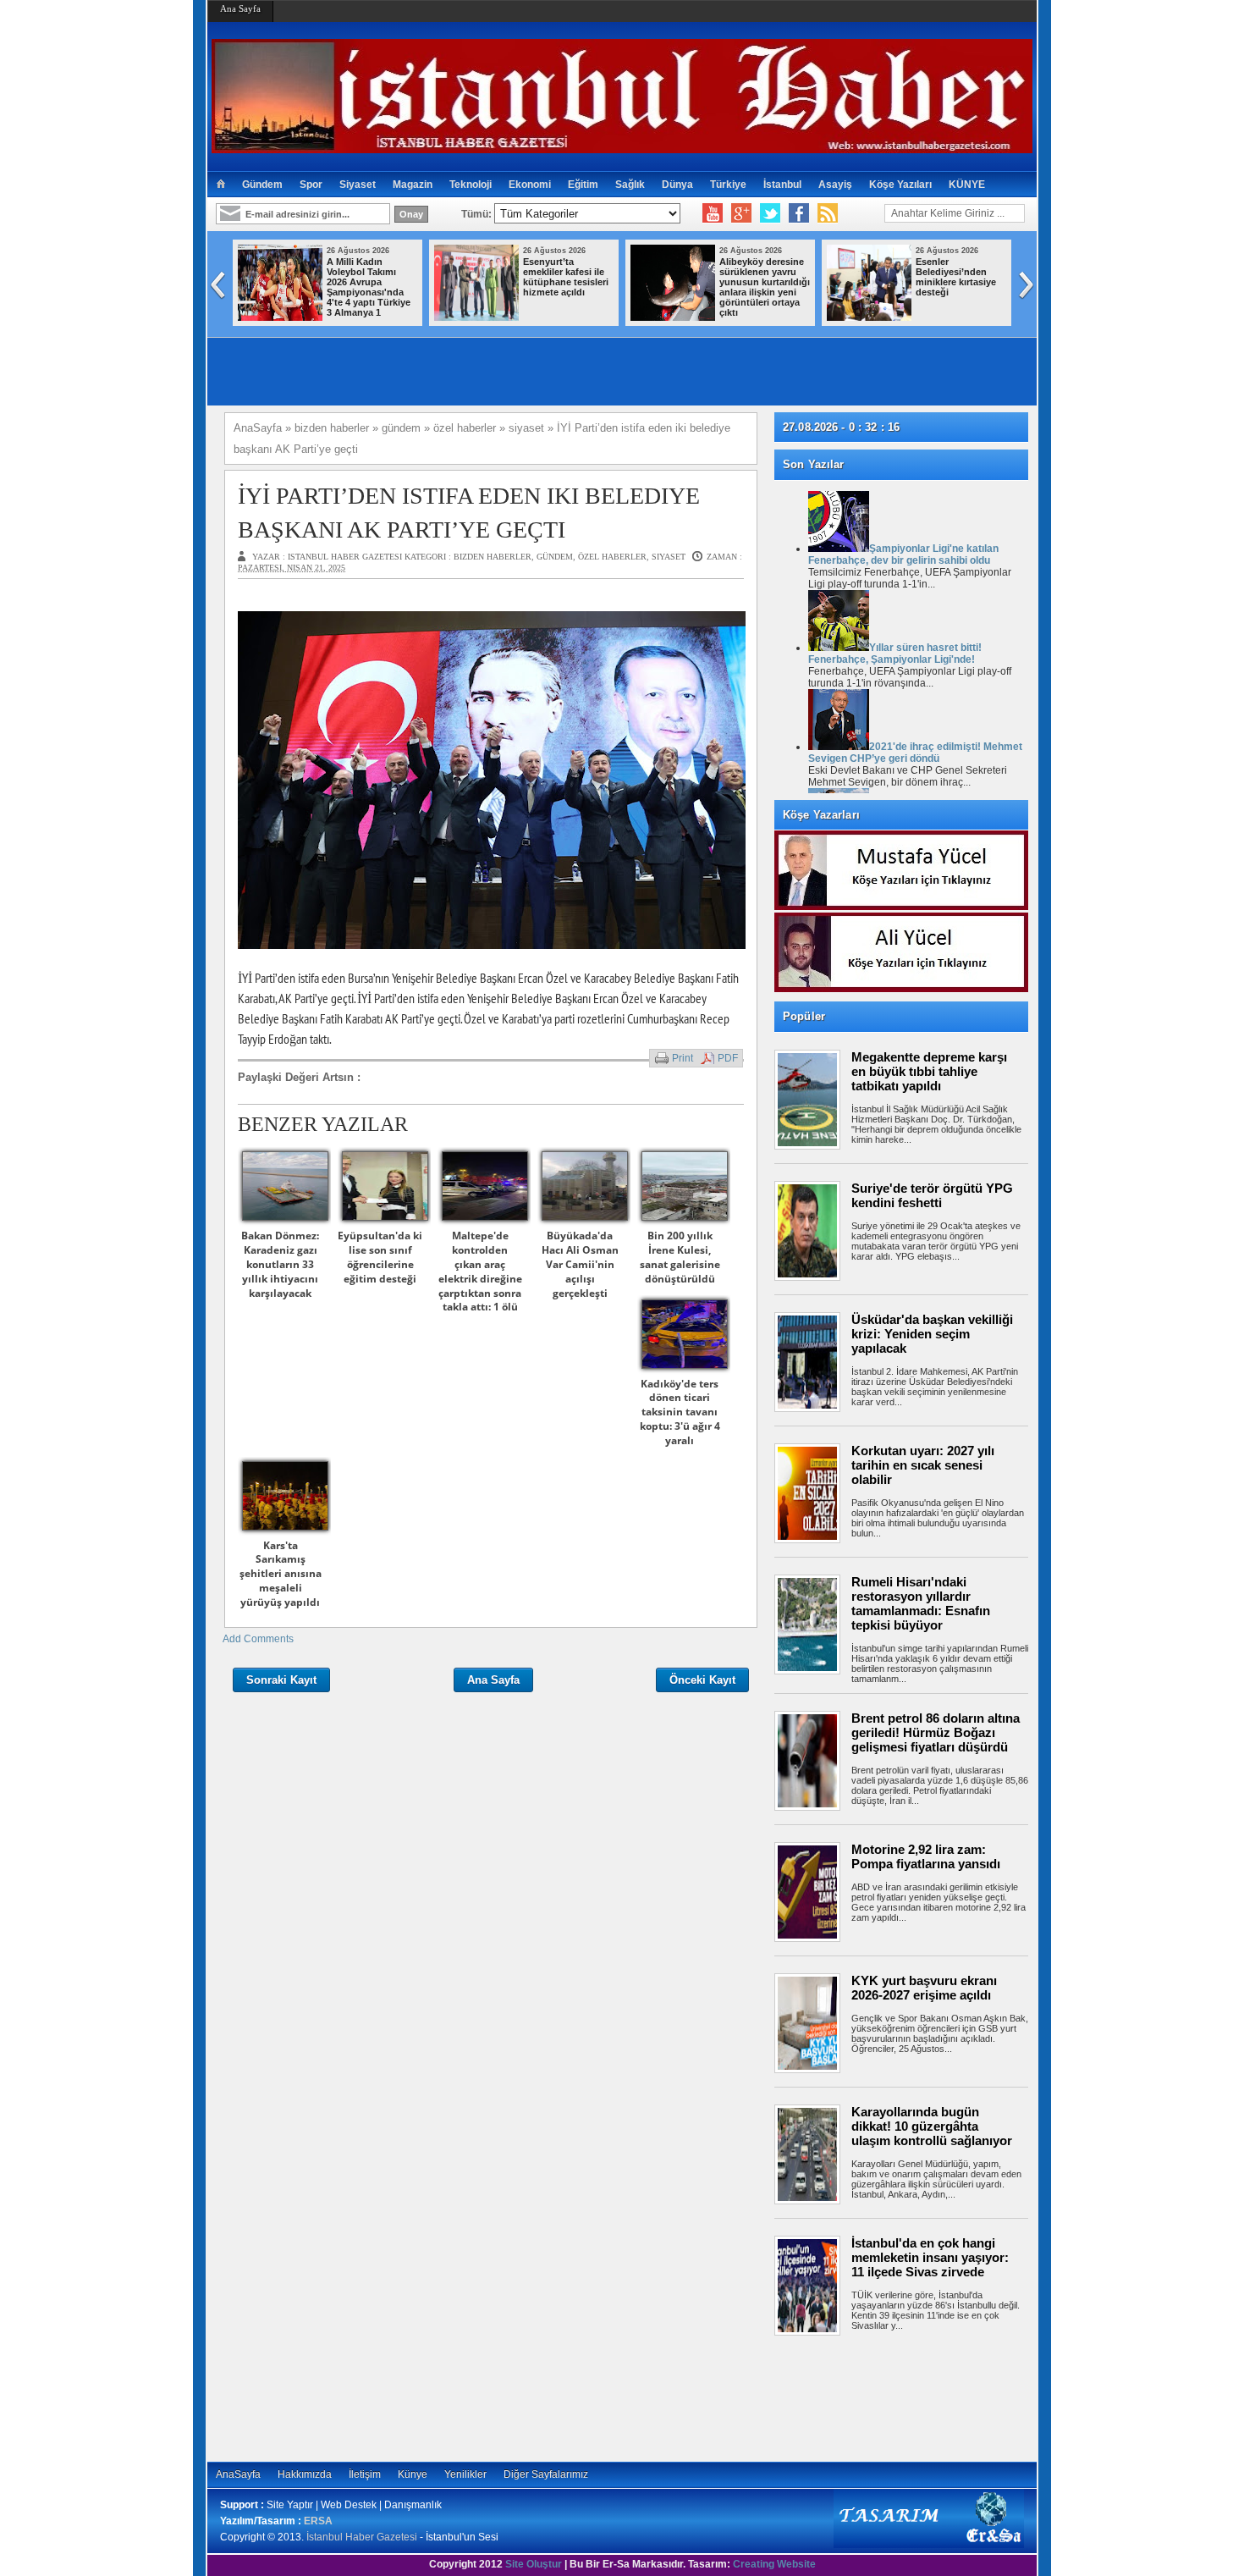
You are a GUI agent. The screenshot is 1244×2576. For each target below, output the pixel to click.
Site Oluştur (534, 2564)
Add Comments (258, 1639)
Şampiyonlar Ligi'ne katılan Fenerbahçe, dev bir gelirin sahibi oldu (903, 554)
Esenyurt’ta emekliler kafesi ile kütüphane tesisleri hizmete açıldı (566, 277)
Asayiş (835, 185)
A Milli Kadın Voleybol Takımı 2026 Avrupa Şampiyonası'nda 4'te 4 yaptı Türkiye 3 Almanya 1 (369, 287)
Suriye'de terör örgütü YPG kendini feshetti (932, 1195)
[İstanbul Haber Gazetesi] (622, 146)
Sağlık (630, 185)
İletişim (365, 2474)
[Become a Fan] (799, 213)
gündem (555, 557)
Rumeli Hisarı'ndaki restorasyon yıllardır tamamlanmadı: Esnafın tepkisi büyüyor (921, 1603)
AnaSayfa (238, 2474)
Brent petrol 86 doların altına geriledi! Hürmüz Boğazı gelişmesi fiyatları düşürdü (936, 1732)
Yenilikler (465, 2474)
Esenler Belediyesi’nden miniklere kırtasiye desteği (956, 277)
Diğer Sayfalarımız (546, 2474)
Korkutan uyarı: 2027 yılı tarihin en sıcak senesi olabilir (923, 1465)
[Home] (220, 185)
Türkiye (728, 185)
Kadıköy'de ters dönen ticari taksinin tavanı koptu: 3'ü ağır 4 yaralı (680, 1412)
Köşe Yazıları (900, 185)
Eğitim (583, 185)
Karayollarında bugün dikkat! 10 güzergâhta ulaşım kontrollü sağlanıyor (932, 2126)
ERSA (318, 2521)
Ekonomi (530, 185)
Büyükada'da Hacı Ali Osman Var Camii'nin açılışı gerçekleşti (580, 1264)
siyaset (669, 557)
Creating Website (774, 2564)
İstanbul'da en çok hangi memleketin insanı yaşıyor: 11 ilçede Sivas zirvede (930, 2257)
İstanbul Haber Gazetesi (362, 2537)
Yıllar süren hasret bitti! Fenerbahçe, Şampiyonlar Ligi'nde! (895, 654)
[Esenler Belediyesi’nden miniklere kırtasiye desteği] (869, 317)
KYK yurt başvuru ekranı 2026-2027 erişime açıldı (924, 1988)
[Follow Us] (770, 213)
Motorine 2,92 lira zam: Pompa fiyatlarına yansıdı (926, 1856)
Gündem (262, 185)
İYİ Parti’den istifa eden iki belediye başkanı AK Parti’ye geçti (469, 512)
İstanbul (782, 185)
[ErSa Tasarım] (929, 2545)
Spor (311, 185)
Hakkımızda (305, 2474)
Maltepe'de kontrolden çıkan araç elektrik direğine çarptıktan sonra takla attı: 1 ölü (480, 1271)
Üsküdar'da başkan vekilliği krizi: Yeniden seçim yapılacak (932, 1334)
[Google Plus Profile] (741, 213)
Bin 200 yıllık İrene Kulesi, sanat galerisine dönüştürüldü (680, 1257)
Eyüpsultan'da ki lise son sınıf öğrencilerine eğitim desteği (380, 1257)
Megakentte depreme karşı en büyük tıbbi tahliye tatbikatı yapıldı (929, 1071)
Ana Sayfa (240, 8)
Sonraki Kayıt (281, 1680)
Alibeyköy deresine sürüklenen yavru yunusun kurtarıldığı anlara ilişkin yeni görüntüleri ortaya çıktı (765, 287)
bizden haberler (493, 557)
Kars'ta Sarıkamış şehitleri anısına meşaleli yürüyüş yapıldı (281, 1574)
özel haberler (612, 557)
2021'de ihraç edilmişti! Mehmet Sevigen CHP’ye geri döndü (915, 753)
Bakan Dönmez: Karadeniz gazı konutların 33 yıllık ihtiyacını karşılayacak (280, 1264)
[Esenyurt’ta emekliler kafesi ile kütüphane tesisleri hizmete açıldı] (476, 317)
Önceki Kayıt (702, 1680)
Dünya (677, 185)
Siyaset (358, 185)
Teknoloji (471, 185)
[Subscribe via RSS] (828, 213)
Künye (413, 2474)
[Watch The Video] (713, 213)
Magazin (413, 185)
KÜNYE (967, 185)
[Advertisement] (910, 2398)
